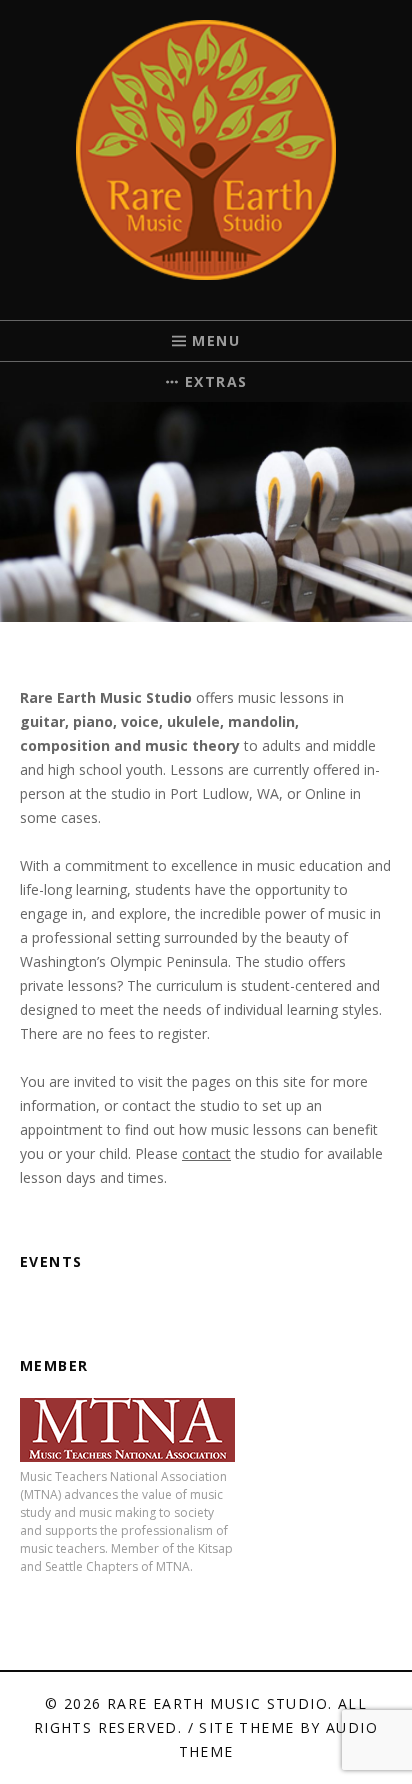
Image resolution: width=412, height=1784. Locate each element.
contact (206, 1153)
